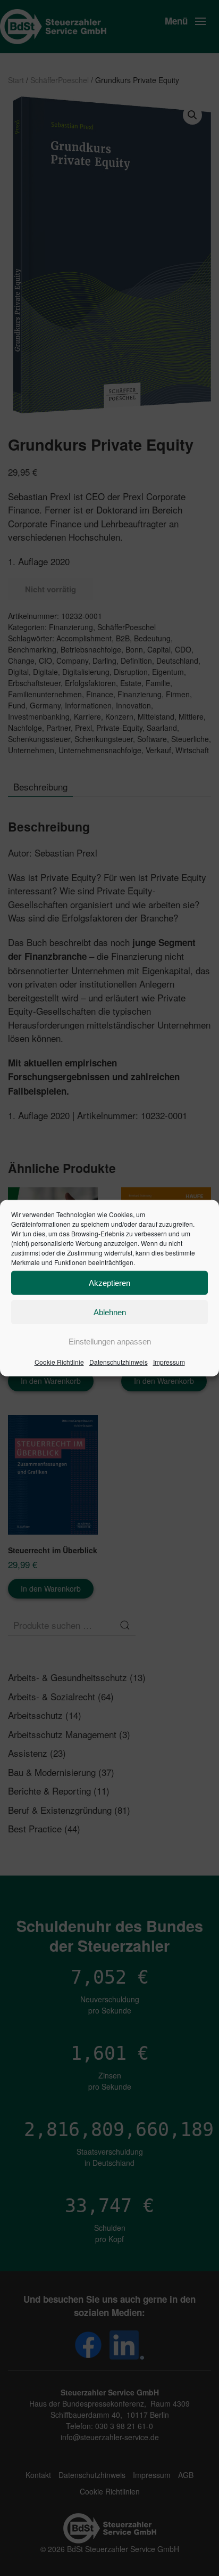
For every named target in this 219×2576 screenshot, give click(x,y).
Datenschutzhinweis (119, 1362)
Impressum (169, 1362)
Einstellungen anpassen (110, 1341)
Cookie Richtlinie (59, 1362)
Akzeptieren (109, 1282)
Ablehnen (110, 1312)
